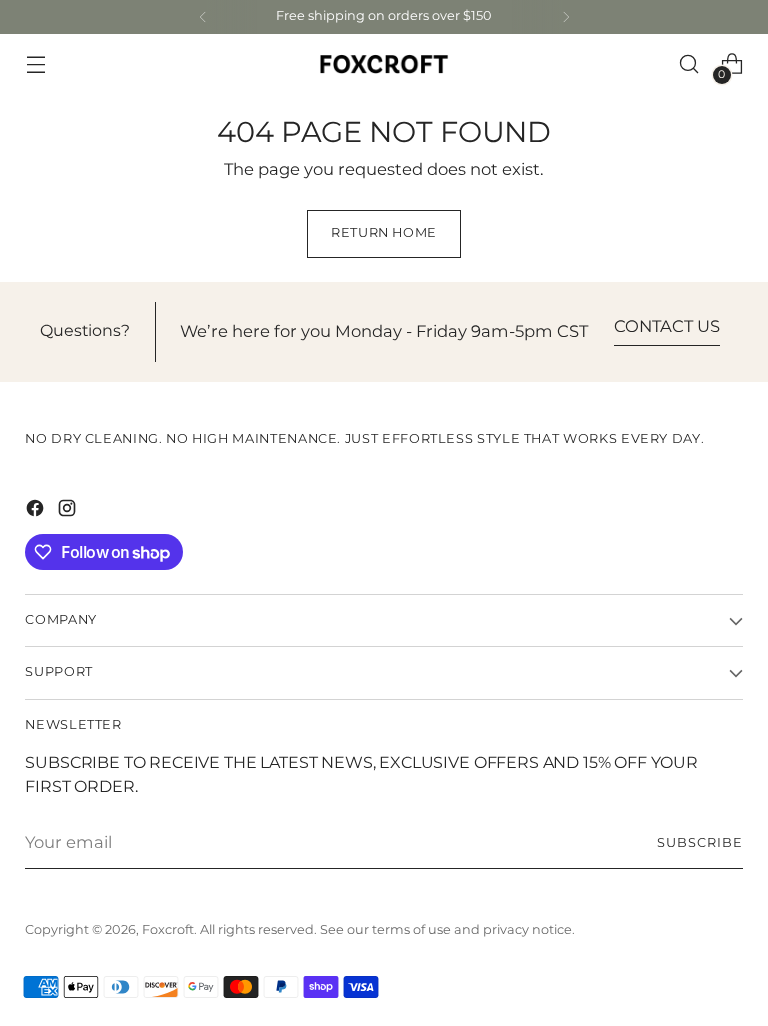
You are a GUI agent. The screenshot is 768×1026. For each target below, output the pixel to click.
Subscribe (700, 843)
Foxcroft (168, 930)
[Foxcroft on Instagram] (69, 512)
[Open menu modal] (35, 64)
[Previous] (203, 17)
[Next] (566, 17)
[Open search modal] (689, 64)
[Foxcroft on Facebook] (37, 512)
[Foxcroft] (384, 63)
